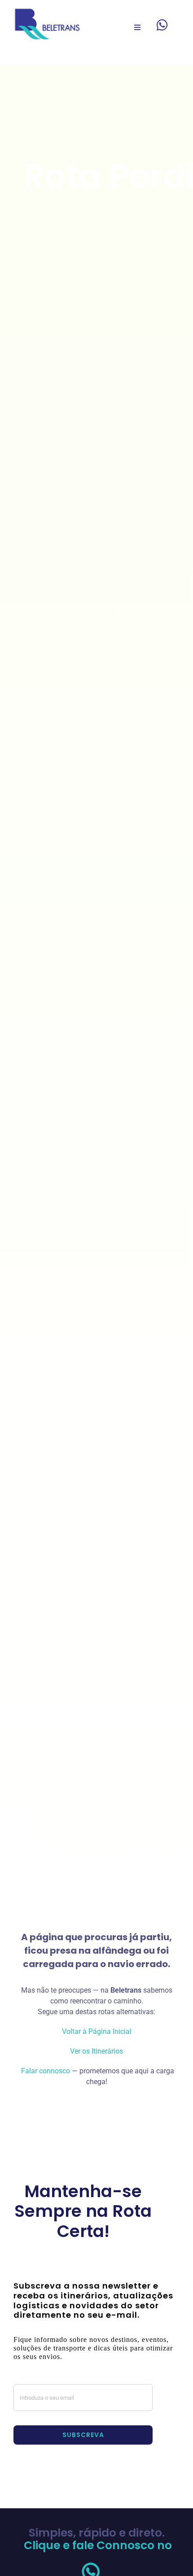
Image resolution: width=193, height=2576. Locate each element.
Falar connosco (45, 2071)
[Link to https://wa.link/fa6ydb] (162, 25)
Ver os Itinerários (96, 2051)
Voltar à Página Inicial (97, 2031)
